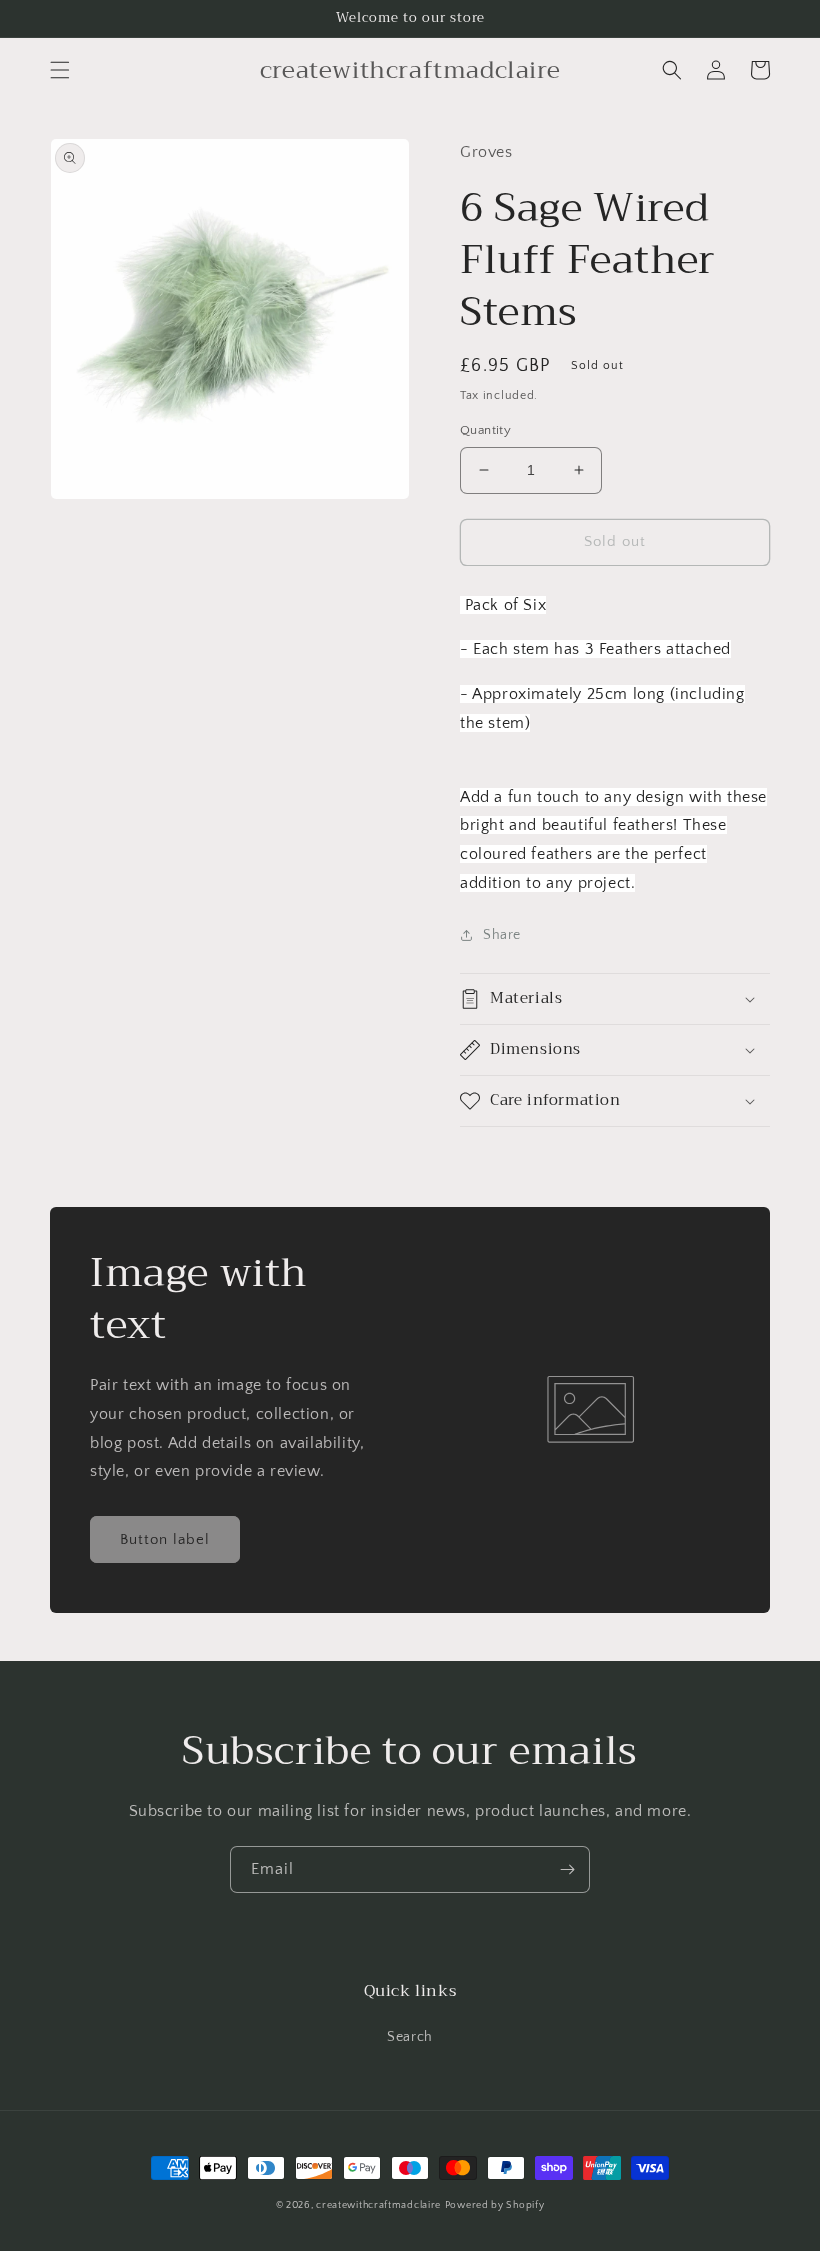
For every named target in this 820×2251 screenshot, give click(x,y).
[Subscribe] (567, 1869)
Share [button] (502, 935)
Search (410, 2037)
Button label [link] (165, 1539)
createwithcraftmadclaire (378, 2205)
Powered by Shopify (495, 2205)
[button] (60, 70)
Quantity (485, 430)
